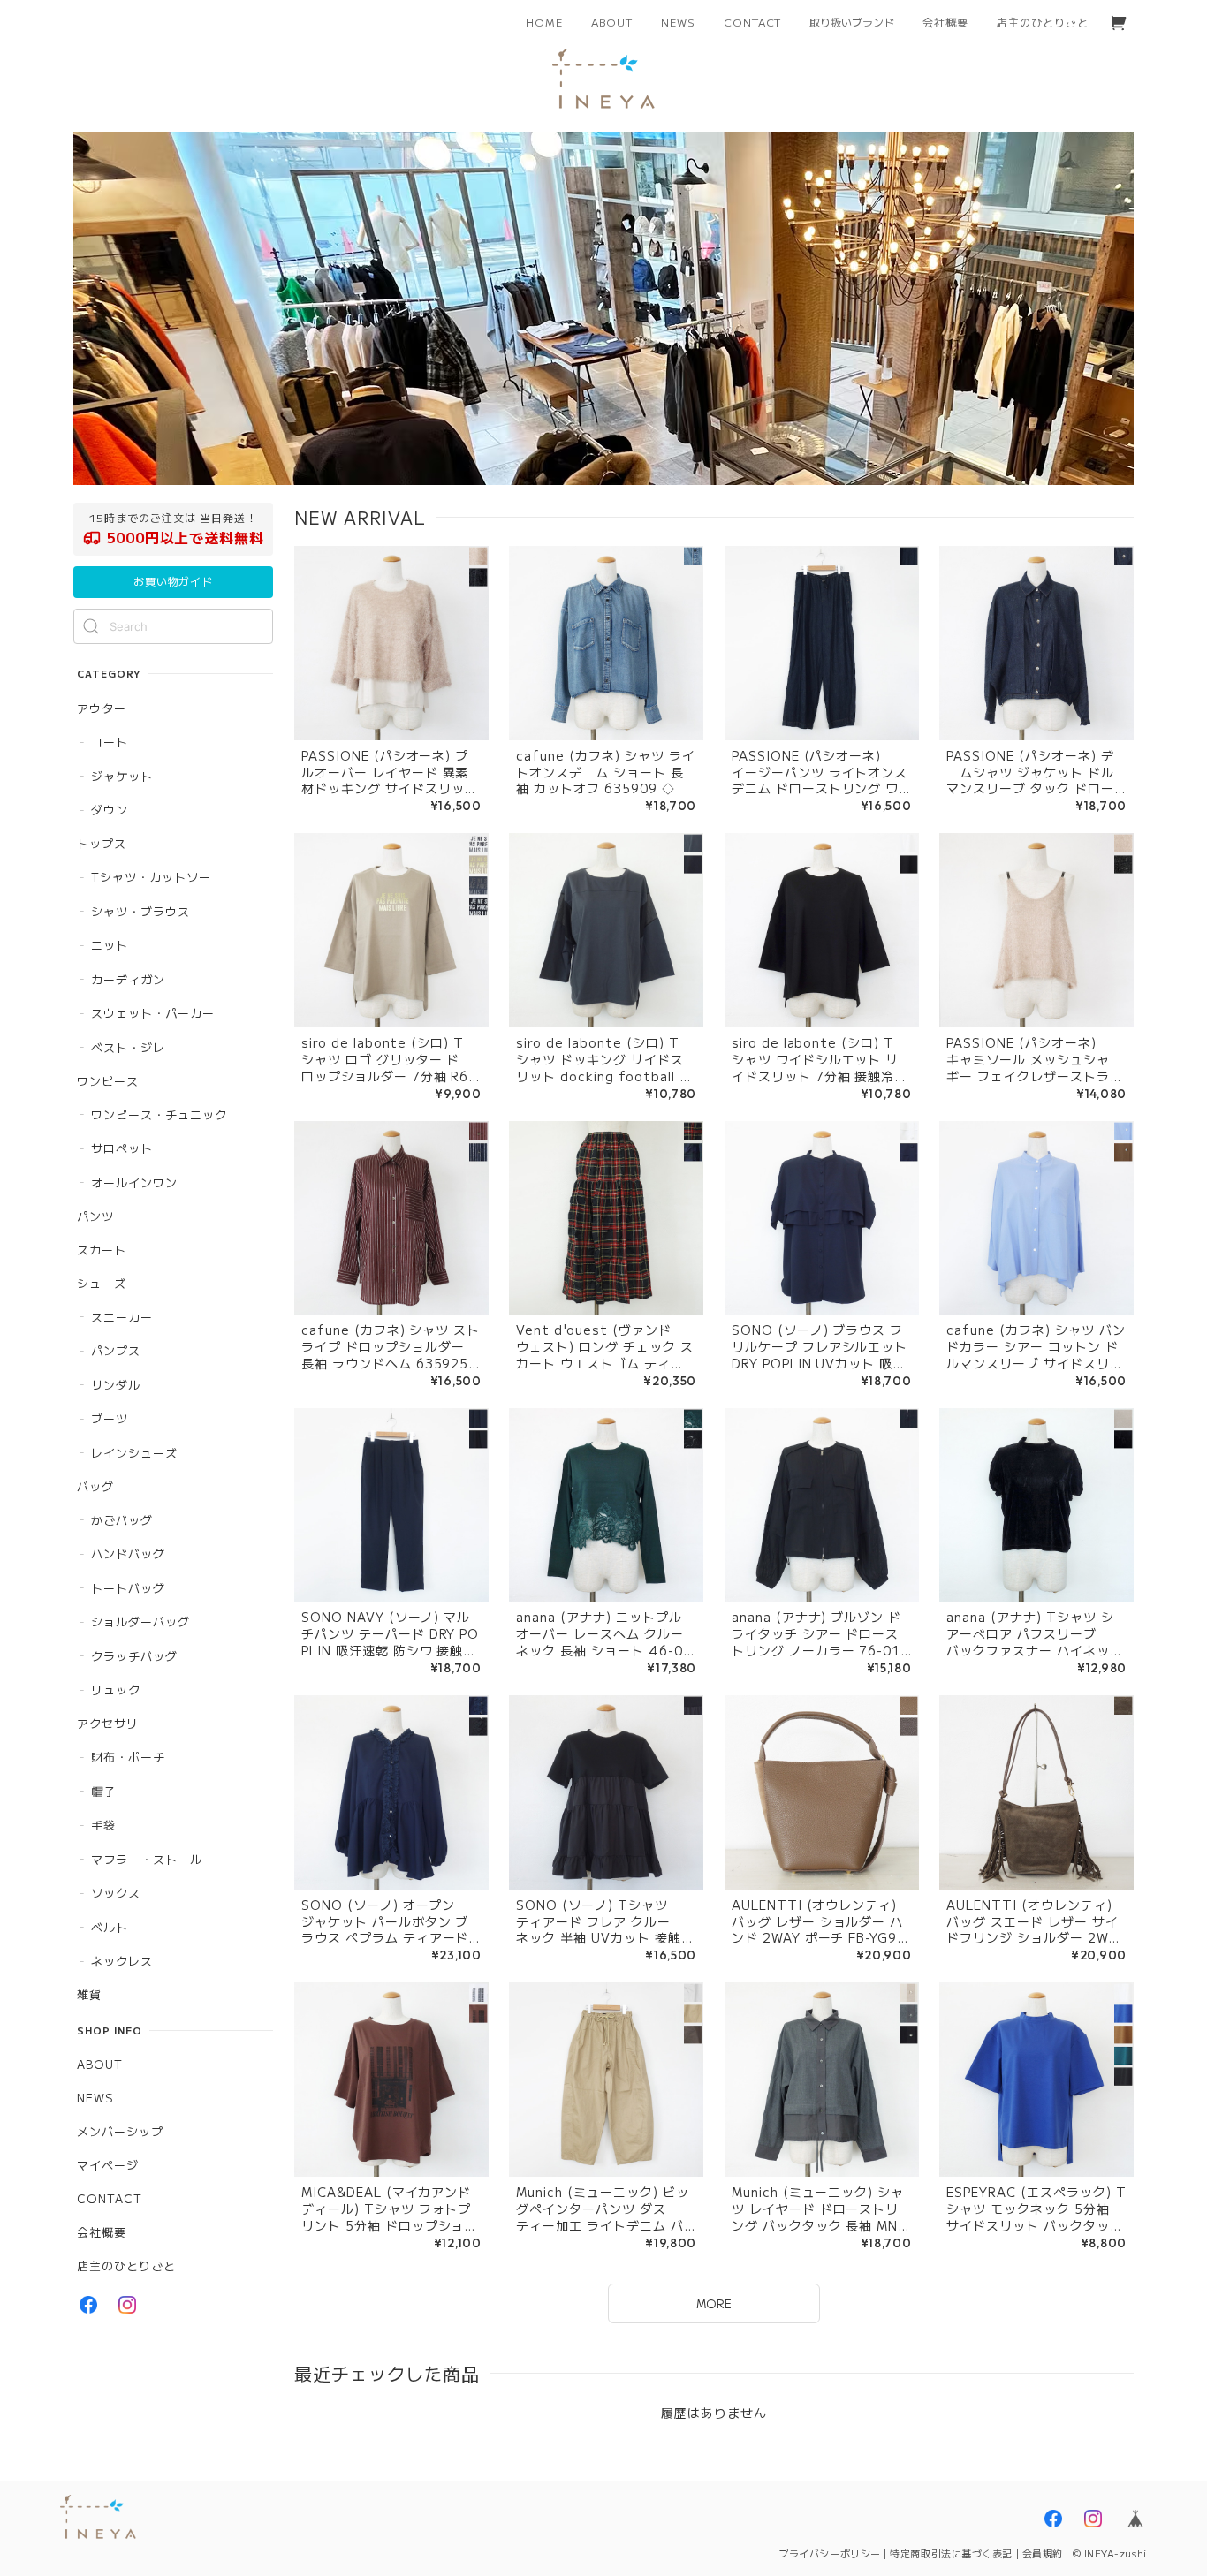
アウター (102, 708)
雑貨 (89, 1994)
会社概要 (945, 22)
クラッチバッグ (134, 1656)
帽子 (103, 1791)
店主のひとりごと (1043, 22)
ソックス (116, 1893)
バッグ (95, 1486)
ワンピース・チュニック (159, 1114)
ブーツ (110, 1418)
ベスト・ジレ (128, 1047)
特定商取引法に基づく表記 (951, 2553)
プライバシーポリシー (830, 2553)
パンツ (95, 1216)
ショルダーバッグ (140, 1621)
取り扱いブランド (852, 22)
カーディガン (128, 979)
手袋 (103, 1825)
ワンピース (108, 1081)
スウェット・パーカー (153, 1013)
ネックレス (122, 1961)
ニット (110, 945)
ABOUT (612, 22)
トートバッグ (128, 1588)
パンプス (116, 1350)
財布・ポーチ (128, 1757)
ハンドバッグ (128, 1553)
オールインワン (134, 1182)
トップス (102, 843)
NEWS (678, 22)
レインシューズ (134, 1453)
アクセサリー (114, 1723)
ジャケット (122, 776)
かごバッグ (122, 1520)
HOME (544, 22)
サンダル (116, 1385)
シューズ (102, 1283)
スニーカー (122, 1317)
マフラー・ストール (147, 1859)
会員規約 (1043, 2553)
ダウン (110, 810)
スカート (102, 1250)
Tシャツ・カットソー (151, 877)
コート (110, 742)
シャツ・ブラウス (140, 911)
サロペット (122, 1148)
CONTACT (753, 22)
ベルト (110, 1927)
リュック (116, 1690)
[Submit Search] (91, 626)
